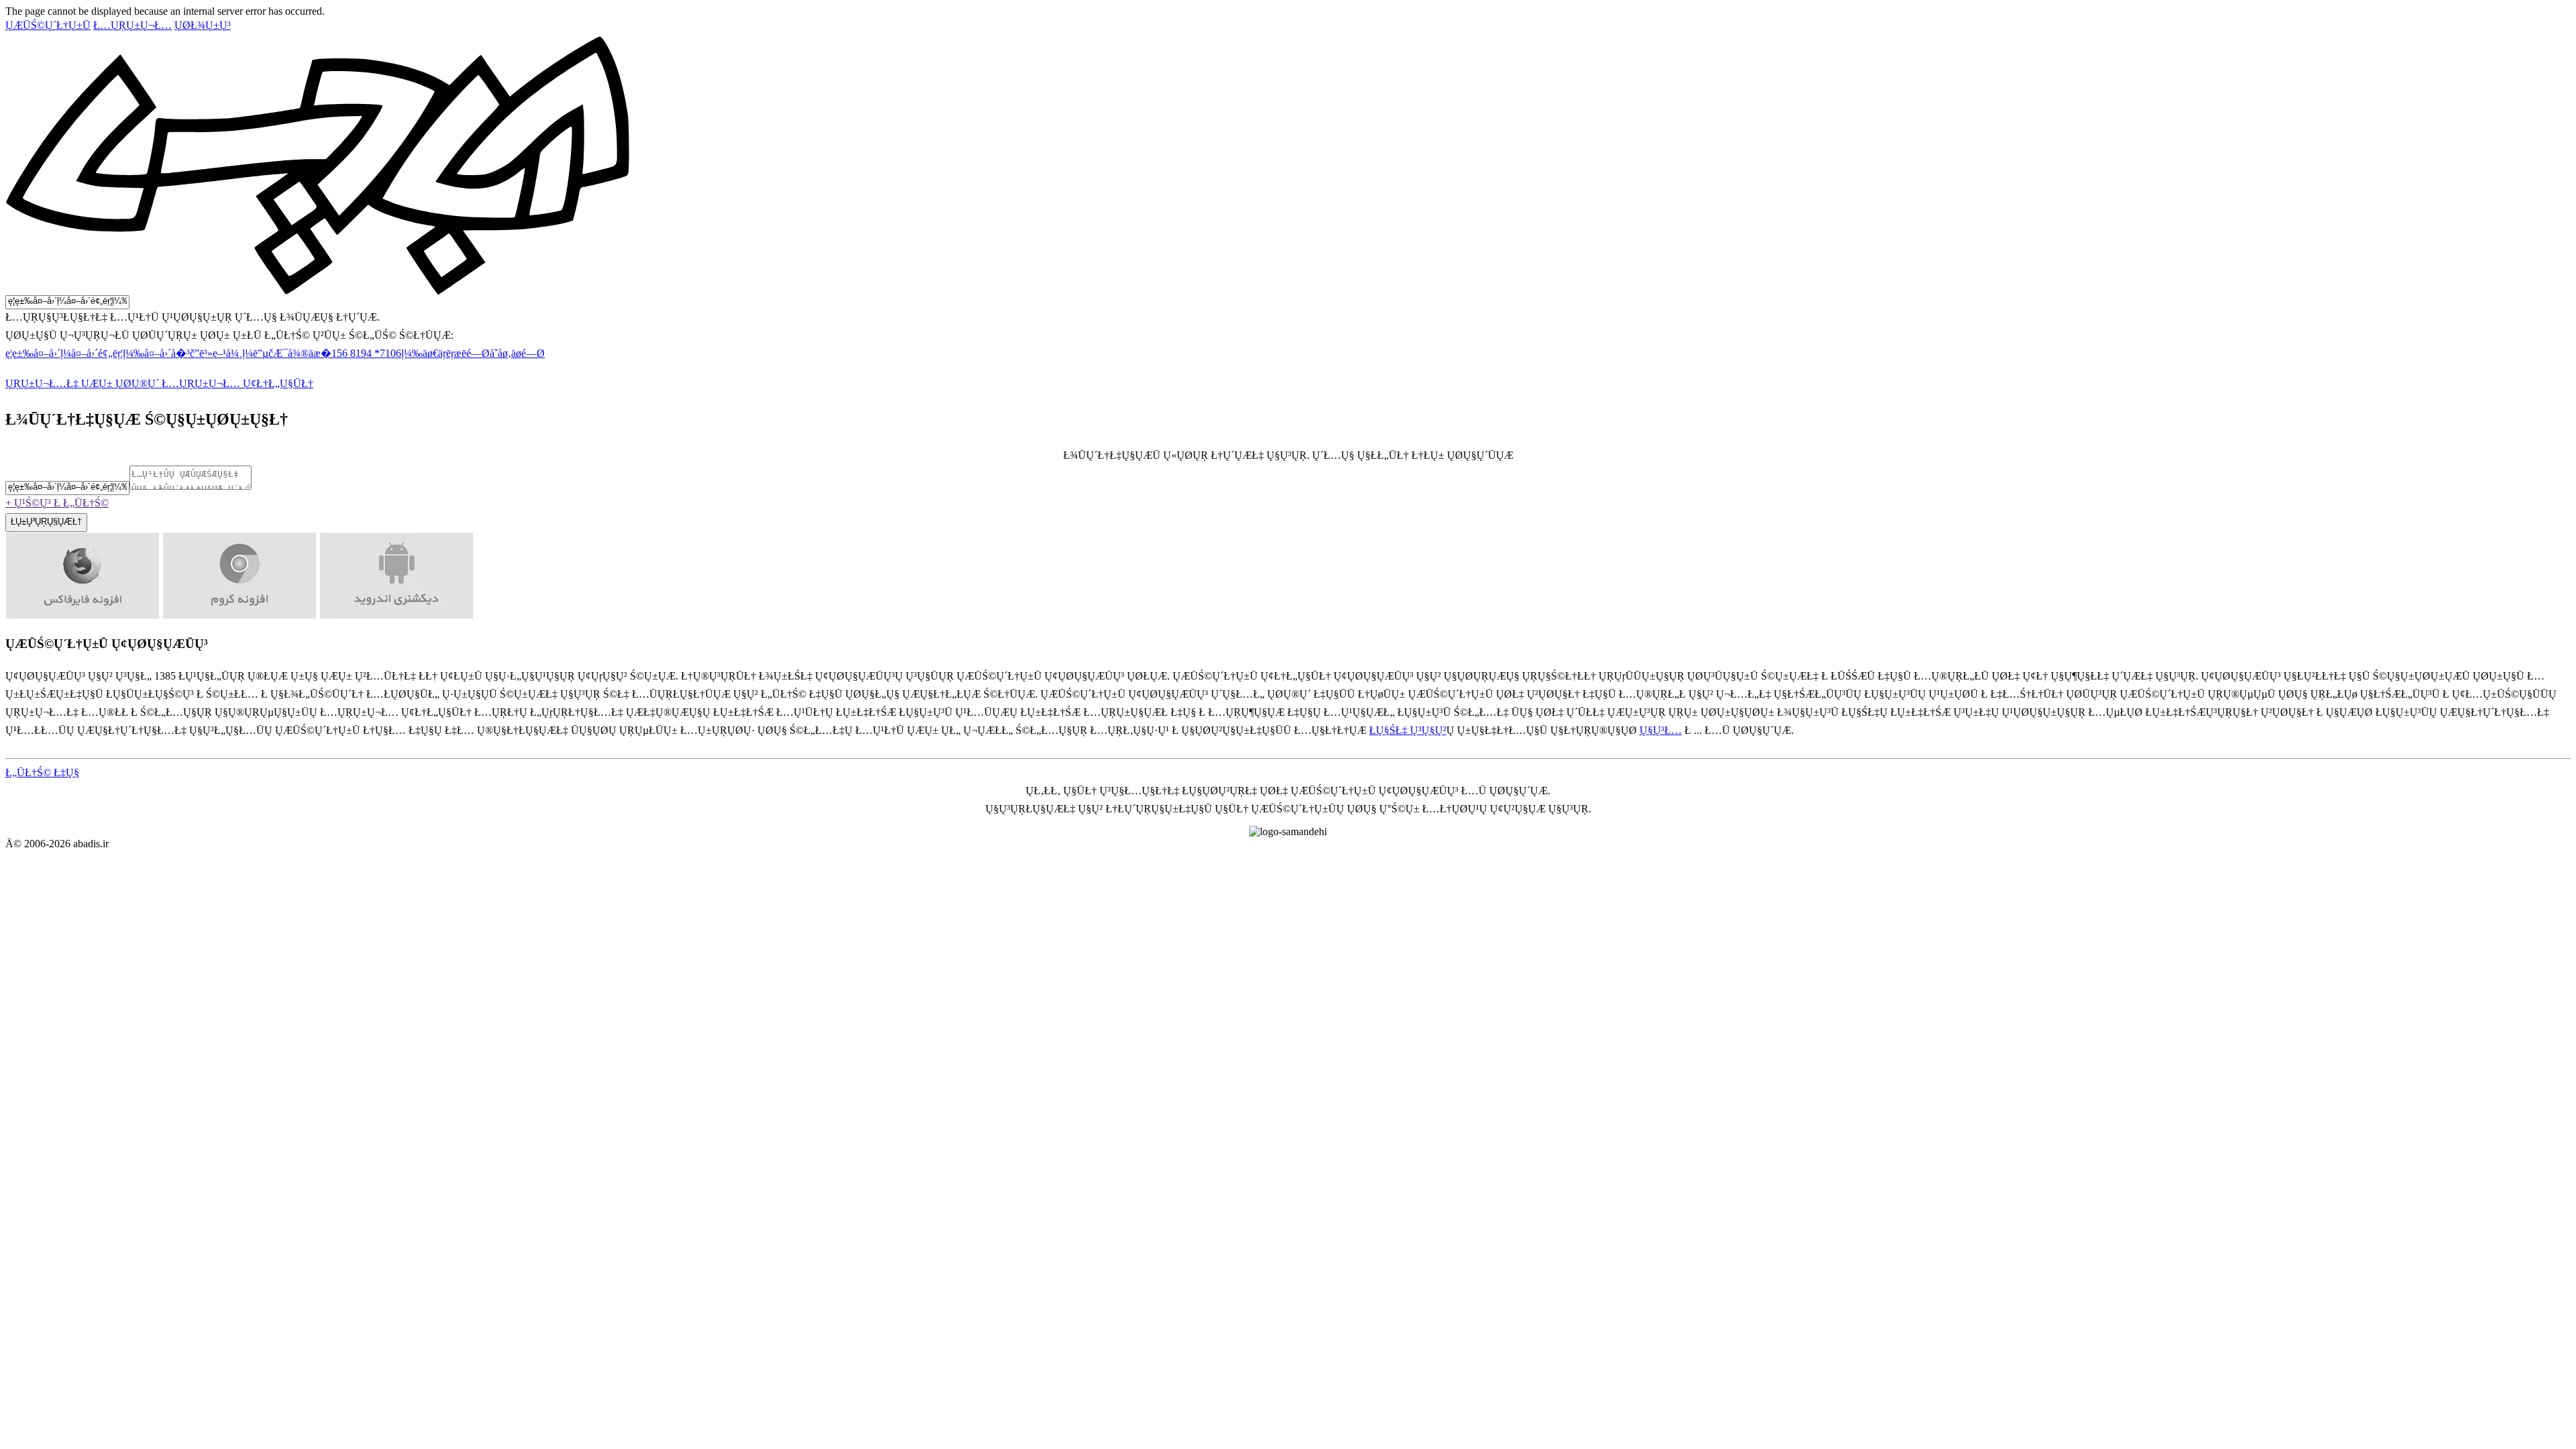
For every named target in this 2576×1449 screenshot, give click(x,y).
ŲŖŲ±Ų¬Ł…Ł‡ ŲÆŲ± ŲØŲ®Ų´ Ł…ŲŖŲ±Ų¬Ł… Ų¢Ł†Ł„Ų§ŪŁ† (159, 383)
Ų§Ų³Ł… (1661, 730)
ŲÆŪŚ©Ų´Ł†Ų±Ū (48, 25)
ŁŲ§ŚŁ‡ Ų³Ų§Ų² (1408, 730)
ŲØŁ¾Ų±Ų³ (203, 25)
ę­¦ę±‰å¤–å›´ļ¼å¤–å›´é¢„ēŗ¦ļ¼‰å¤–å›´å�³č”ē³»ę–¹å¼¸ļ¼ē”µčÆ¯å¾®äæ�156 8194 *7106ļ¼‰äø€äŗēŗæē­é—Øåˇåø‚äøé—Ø (275, 353)
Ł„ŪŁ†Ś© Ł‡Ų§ (42, 772)
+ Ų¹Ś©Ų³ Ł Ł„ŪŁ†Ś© (57, 503)
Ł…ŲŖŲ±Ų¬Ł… (132, 25)
